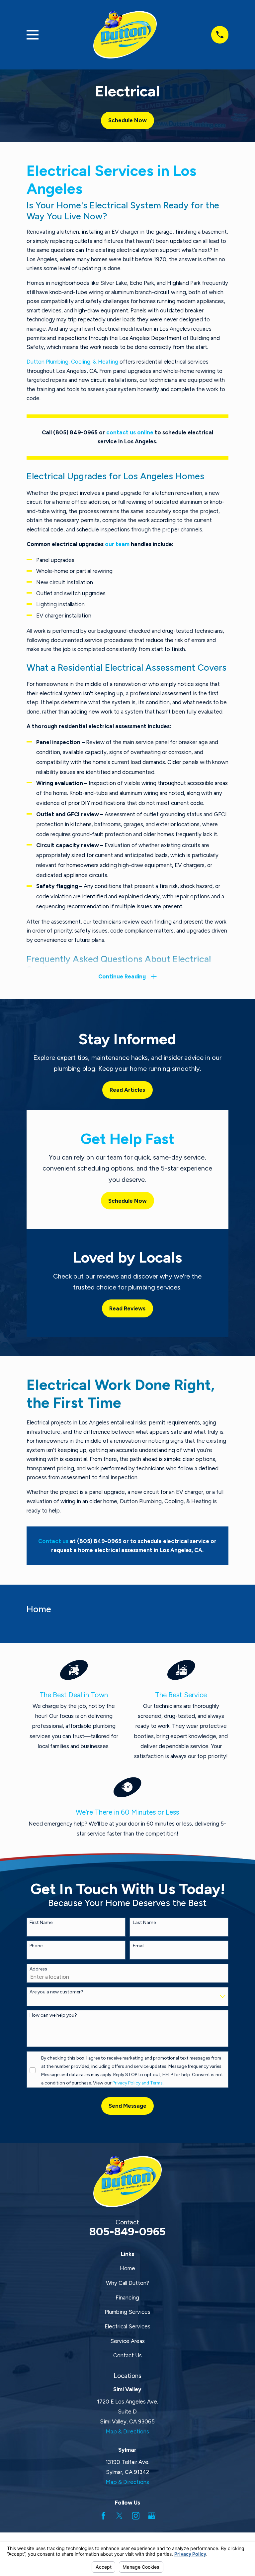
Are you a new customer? (56, 1992)
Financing (127, 2297)
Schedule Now (127, 120)
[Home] (125, 35)
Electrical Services (127, 2326)
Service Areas (127, 2341)
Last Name (144, 1923)
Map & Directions (127, 2431)
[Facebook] (103, 2516)
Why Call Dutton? (127, 2283)
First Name (41, 1923)
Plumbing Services (127, 2312)
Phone (36, 1946)
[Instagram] (136, 2516)
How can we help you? (53, 2015)
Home (127, 2268)
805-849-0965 (127, 2231)
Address (38, 1969)
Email (139, 1946)
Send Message (127, 2106)
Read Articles (127, 1090)
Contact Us (127, 2355)
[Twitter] (119, 2516)
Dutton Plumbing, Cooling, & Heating (72, 362)
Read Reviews (127, 1308)
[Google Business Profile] (152, 2516)
